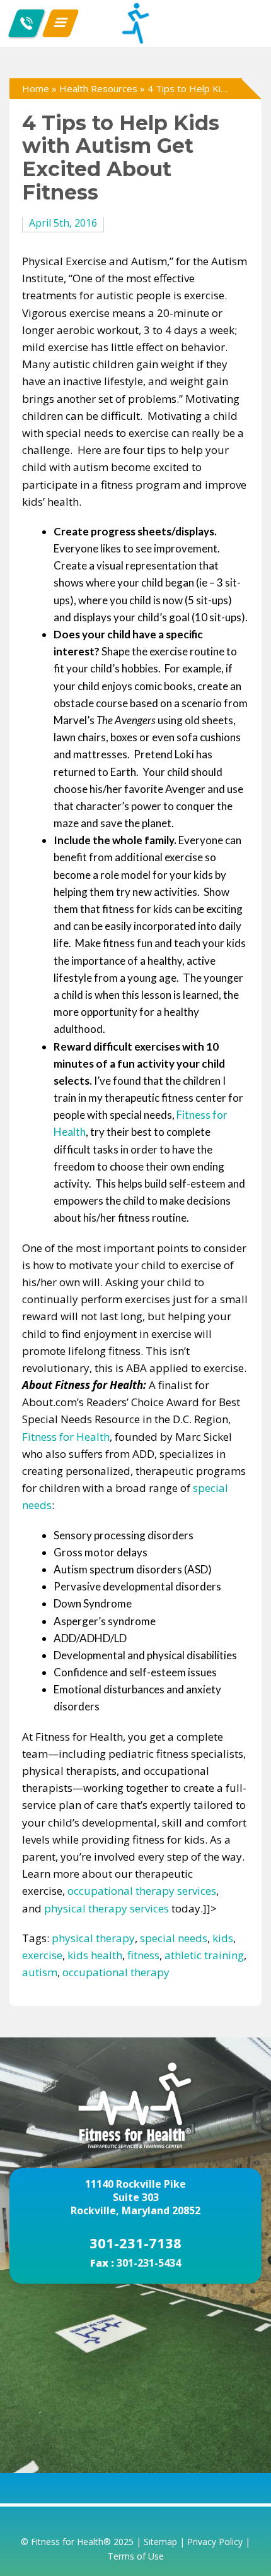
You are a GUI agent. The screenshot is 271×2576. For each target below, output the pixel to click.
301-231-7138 (135, 2243)
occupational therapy (116, 1972)
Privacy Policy (215, 2542)
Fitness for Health (66, 1437)
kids (223, 1938)
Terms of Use (136, 2556)
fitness (143, 1955)
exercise (42, 1955)
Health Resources (98, 88)
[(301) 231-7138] (26, 23)
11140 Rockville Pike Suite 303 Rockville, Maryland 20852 (135, 2197)
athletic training (204, 1955)
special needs (174, 1938)
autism (40, 1972)
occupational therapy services (142, 1891)
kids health (95, 1955)
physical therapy (93, 1938)
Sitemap (160, 2542)
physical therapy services (107, 1908)
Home (36, 88)
